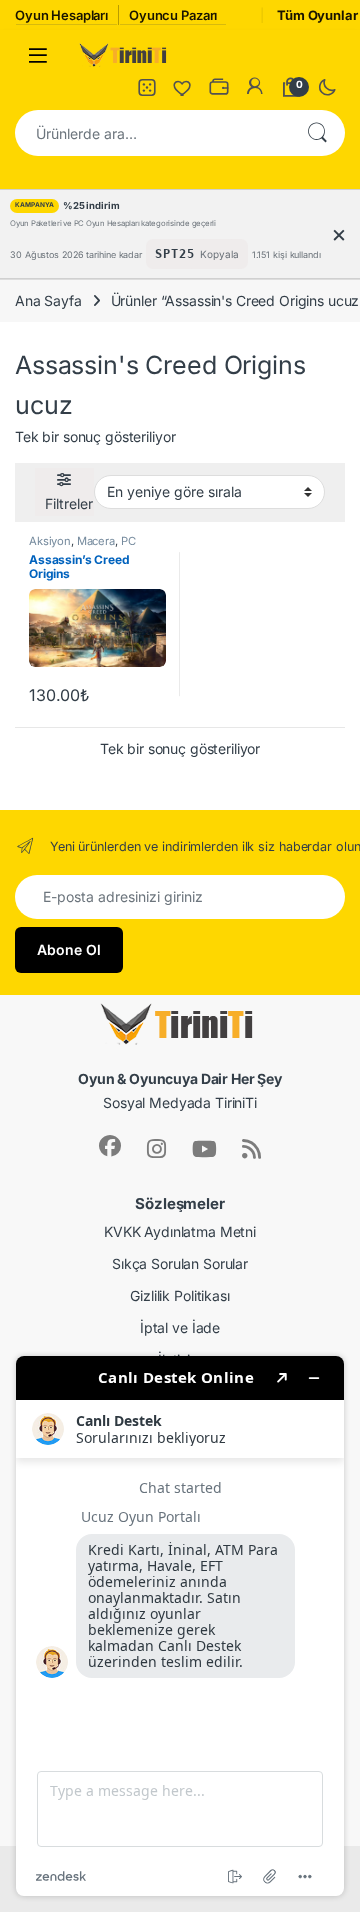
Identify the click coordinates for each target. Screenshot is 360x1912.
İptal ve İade (180, 1327)
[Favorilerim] (183, 87)
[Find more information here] (180, 1626)
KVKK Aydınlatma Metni (180, 1231)
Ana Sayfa (48, 300)
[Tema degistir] (327, 87)
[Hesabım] (255, 87)
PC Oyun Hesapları (82, 547)
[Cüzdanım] (219, 87)
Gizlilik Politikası (179, 1295)
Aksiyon (50, 541)
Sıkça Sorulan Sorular (180, 1263)
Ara (317, 133)
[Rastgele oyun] (147, 87)
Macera (96, 541)
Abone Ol (69, 949)
